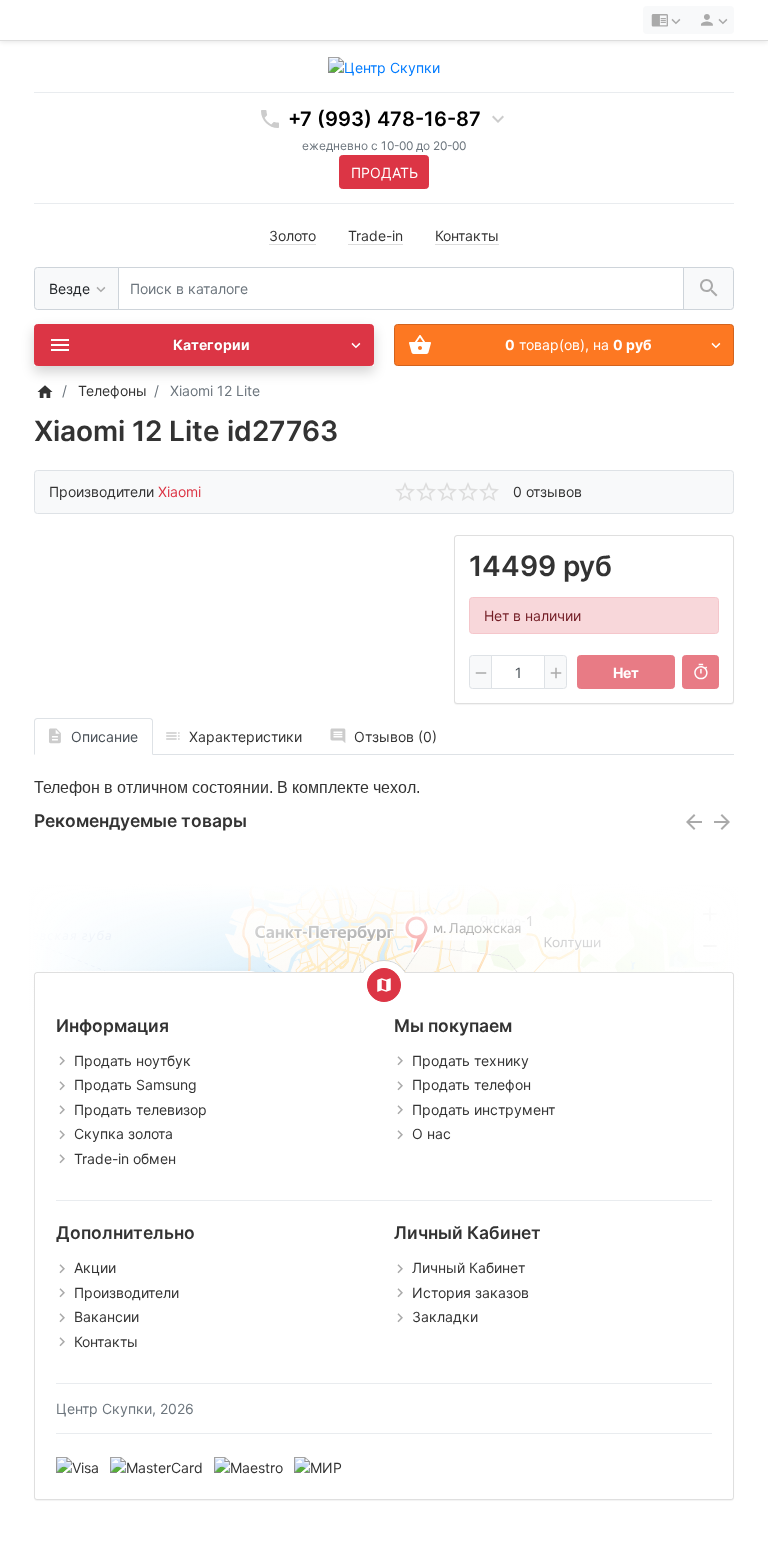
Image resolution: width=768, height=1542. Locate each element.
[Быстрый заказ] (700, 672)
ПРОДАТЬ (384, 172)
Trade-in (375, 235)
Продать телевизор (140, 1109)
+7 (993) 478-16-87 (384, 119)
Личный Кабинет (468, 1267)
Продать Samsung (135, 1084)
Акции (95, 1267)
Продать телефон (471, 1084)
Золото (292, 235)
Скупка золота (123, 1133)
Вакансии (106, 1316)
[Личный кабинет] (710, 20)
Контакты (467, 235)
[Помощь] (665, 20)
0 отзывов (547, 491)
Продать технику (470, 1060)
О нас (431, 1133)
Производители (126, 1292)
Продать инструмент (483, 1109)
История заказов (470, 1292)
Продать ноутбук (132, 1060)
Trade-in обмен (125, 1158)
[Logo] (384, 65)
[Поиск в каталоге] (708, 288)
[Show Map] (384, 985)
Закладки (445, 1316)
